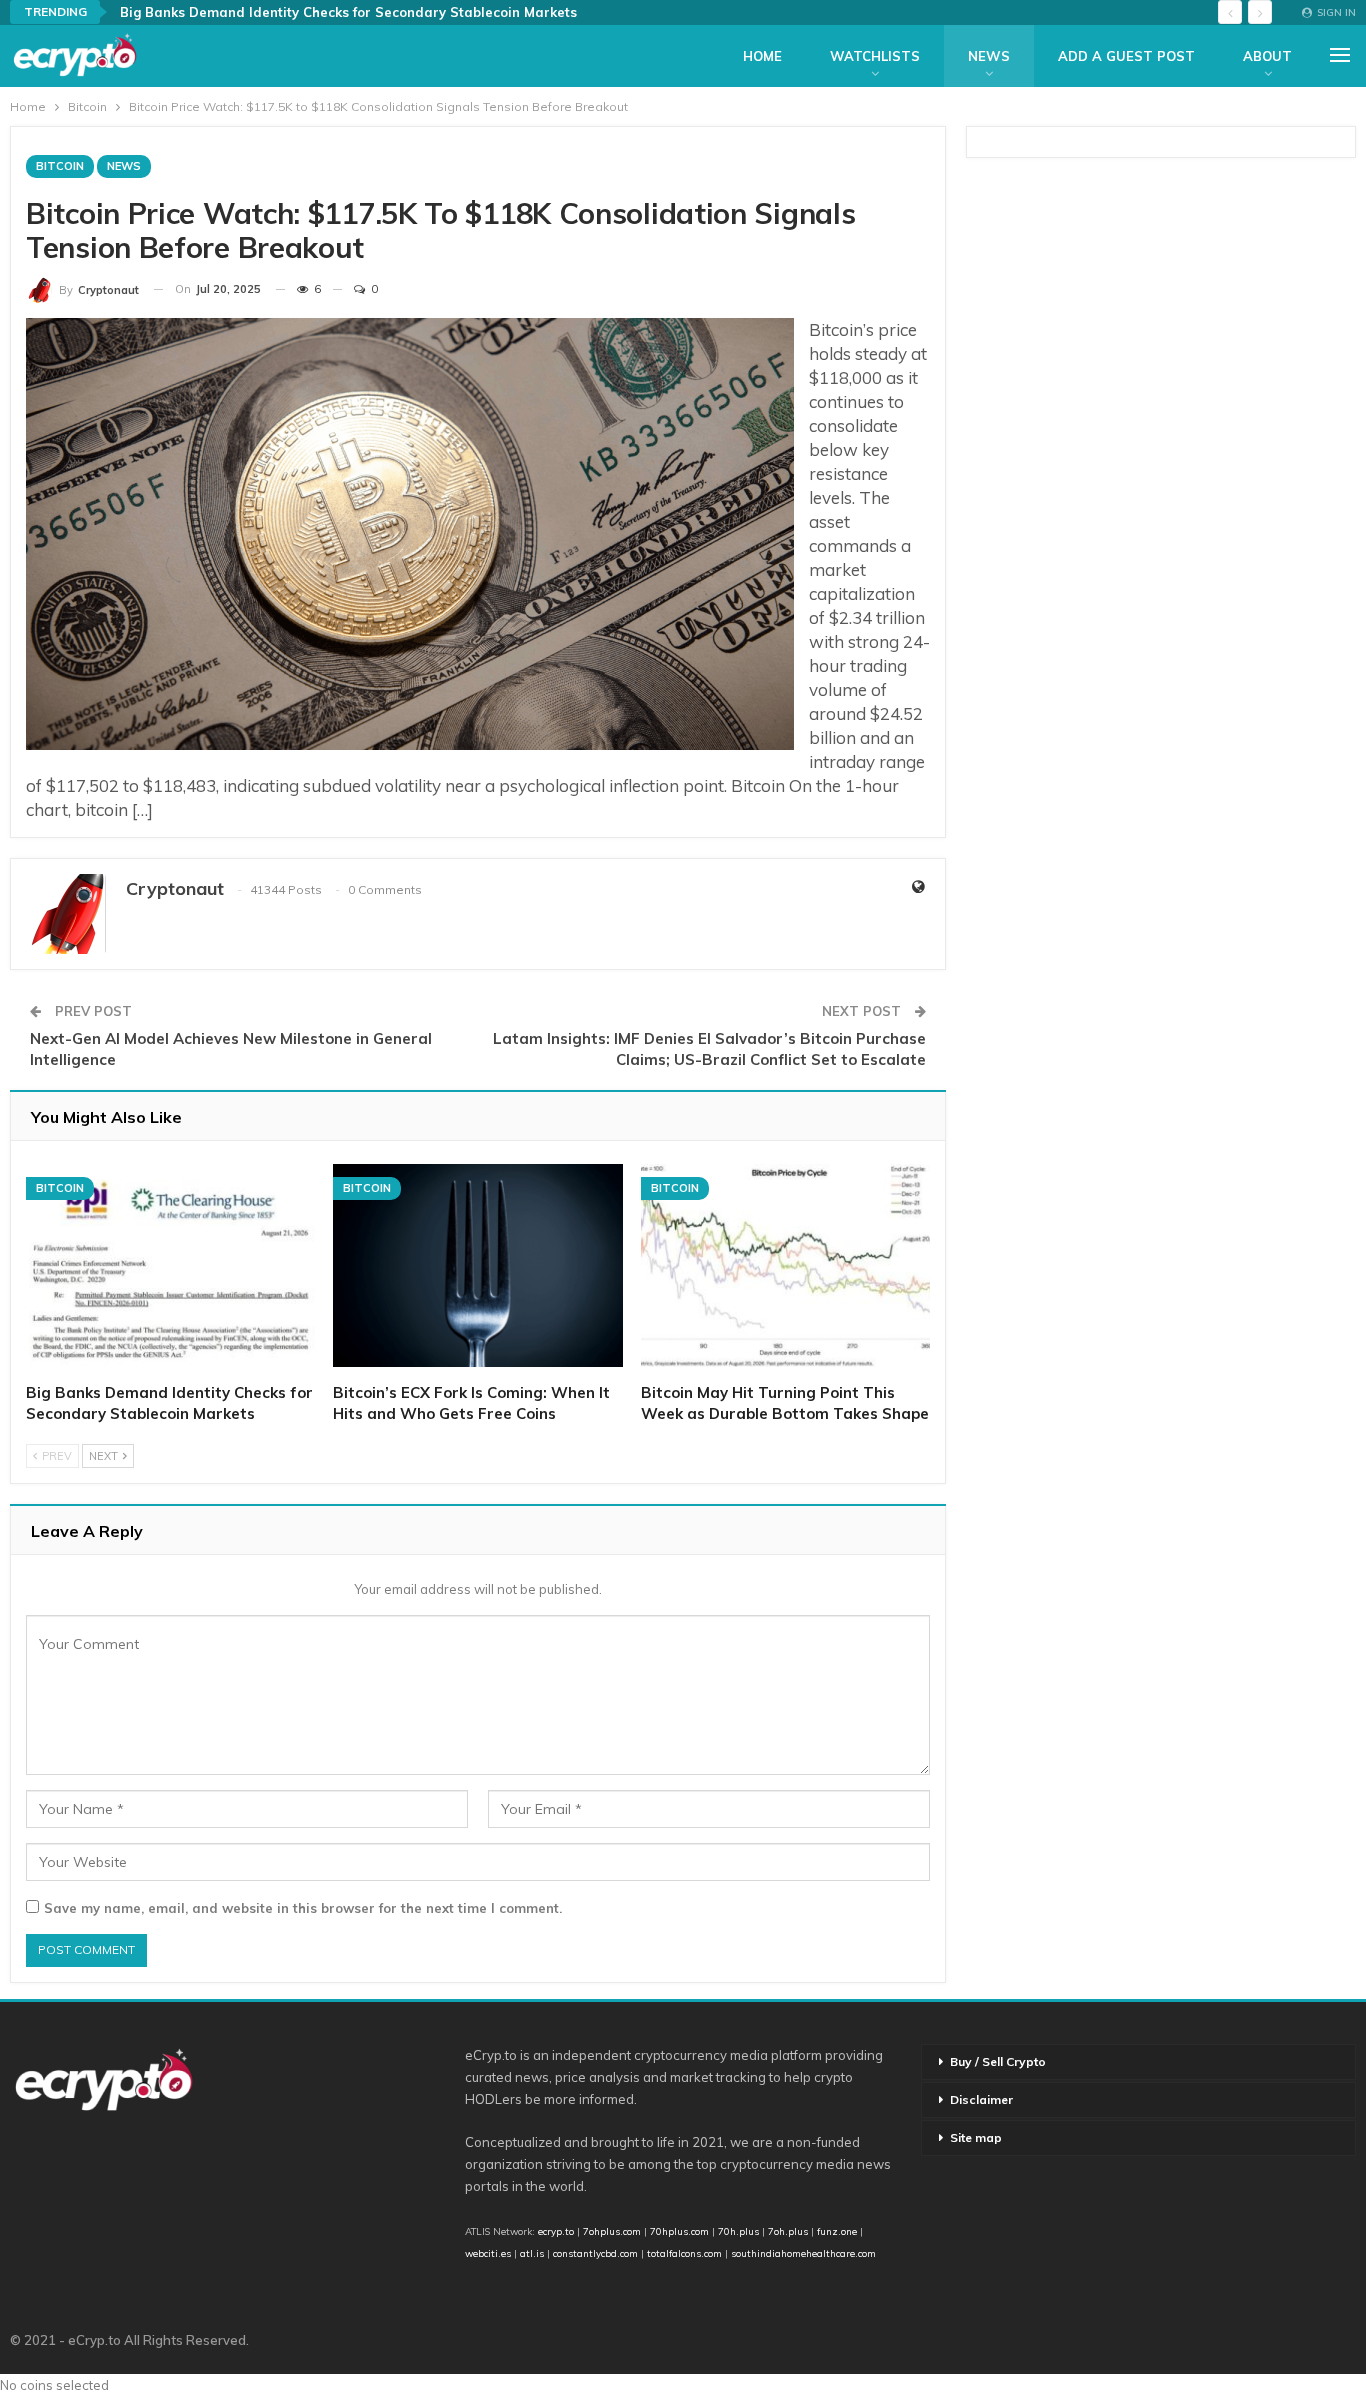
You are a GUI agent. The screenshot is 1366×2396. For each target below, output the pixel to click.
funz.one (835, 2231)
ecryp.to (556, 2231)
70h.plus (737, 2231)
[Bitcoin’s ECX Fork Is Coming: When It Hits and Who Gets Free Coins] (477, 1265)
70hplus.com (679, 2231)
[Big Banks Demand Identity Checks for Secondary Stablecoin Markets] (170, 1265)
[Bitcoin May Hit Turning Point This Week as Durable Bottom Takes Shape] (785, 1265)
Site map (976, 2137)
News (989, 56)
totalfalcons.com (684, 2253)
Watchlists (875, 56)
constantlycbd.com (595, 2253)
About (1267, 56)
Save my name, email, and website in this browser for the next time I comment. (303, 1908)
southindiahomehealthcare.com (803, 2253)
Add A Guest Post (1126, 56)
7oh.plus (788, 2231)
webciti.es (488, 2253)
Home (762, 56)
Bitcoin (60, 166)
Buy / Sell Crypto (998, 2061)
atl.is (532, 2253)
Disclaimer (981, 2099)
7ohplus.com (612, 2231)
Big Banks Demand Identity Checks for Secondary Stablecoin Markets (348, 12)
